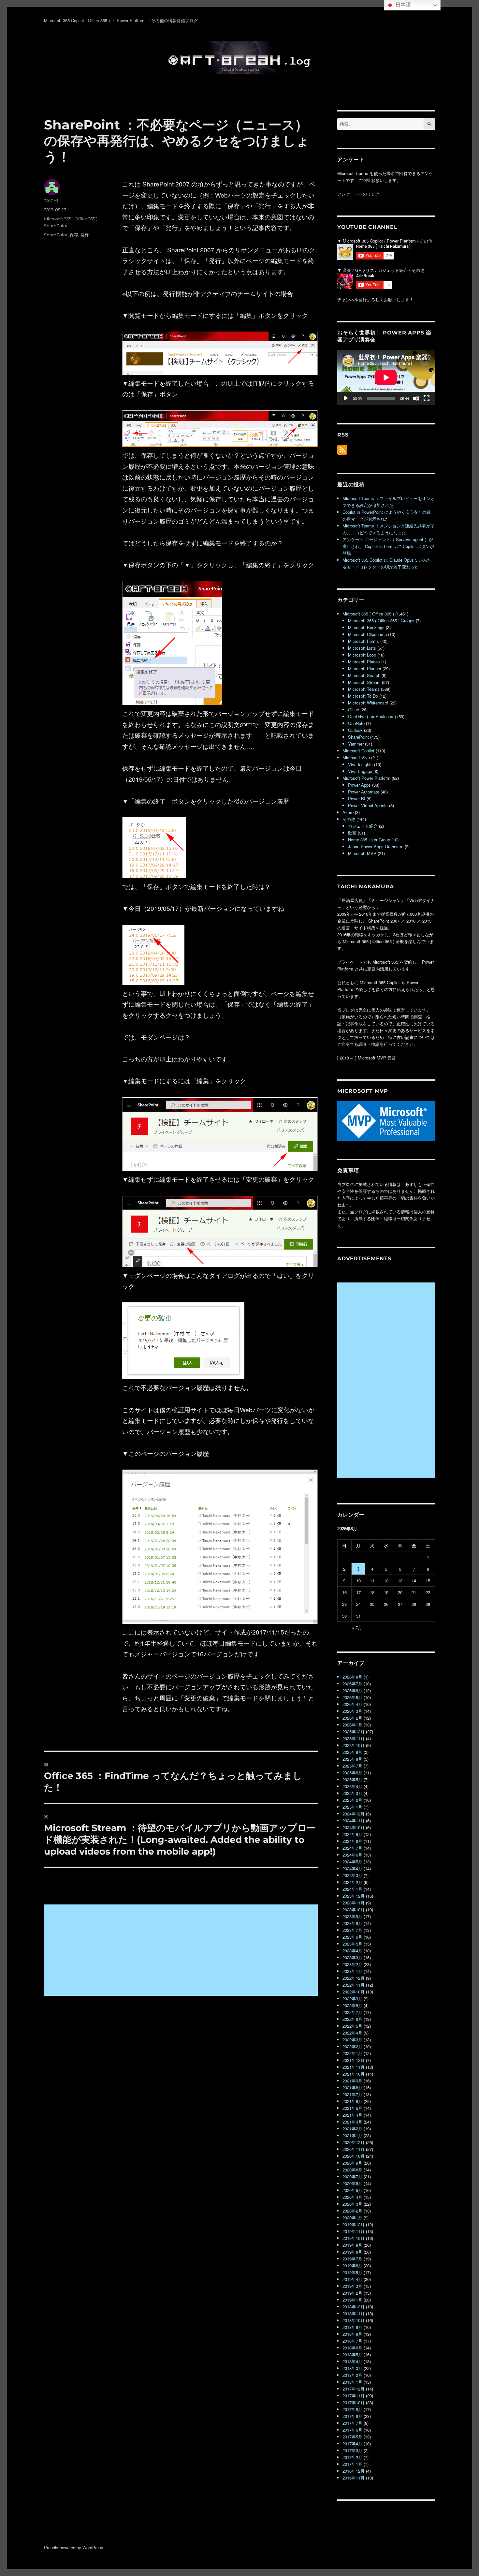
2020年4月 (352, 2197)
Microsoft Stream (364, 682)
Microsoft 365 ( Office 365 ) (71, 219)
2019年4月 (352, 2279)
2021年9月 (352, 2081)
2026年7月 (352, 1684)
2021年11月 (354, 2067)
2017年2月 (352, 2457)
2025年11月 (354, 1738)
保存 (74, 235)
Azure (348, 812)
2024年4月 (352, 1868)
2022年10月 (354, 1992)
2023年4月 (352, 1951)
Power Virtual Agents (368, 805)
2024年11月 (354, 1821)
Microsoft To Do (363, 696)
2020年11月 (354, 2149)
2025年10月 (354, 1745)
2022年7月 (352, 2012)
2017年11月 (354, 2396)
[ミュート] (416, 398)
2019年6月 (352, 2265)
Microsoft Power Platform (366, 778)
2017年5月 (352, 2437)
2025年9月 (352, 1752)
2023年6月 (352, 1937)
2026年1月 (352, 1725)
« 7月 (357, 1628)
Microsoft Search (364, 675)
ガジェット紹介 (363, 826)
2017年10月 (354, 2402)
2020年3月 (352, 2204)
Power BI (357, 799)
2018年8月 (352, 2334)
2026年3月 (352, 1711)
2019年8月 (352, 2252)
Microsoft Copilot (358, 751)
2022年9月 (352, 1999)
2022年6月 (352, 2019)
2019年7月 (352, 2259)
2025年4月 (352, 1786)
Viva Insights (360, 764)
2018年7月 (352, 2341)
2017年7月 (352, 2423)
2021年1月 (352, 2135)
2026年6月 (352, 1690)
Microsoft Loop (362, 655)
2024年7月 (352, 1848)
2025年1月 (352, 1807)
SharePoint (56, 226)
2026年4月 (352, 1704)
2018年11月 (354, 2313)
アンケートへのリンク (358, 194)
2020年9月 (352, 2163)
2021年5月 (352, 2108)
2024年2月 (352, 1882)
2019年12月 (354, 2224)
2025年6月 (352, 1773)
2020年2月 (352, 2211)
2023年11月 (354, 1903)
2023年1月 (352, 1971)
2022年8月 (352, 2005)
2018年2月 (352, 2375)
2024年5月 (352, 1862)
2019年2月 (352, 2293)
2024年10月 (354, 1827)
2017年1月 (352, 2464)
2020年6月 (352, 2183)
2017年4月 (352, 2443)
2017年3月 (352, 2450)
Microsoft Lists (362, 648)
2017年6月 (352, 2430)
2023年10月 (354, 1910)
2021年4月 (352, 2115)
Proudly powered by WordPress (74, 2547)
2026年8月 (352, 1677)
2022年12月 (354, 1978)
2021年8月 (352, 2087)
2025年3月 (352, 1793)
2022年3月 (352, 2040)
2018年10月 (354, 2320)
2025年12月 (354, 1732)
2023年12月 (354, 1896)
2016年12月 (354, 2471)
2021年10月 (354, 2074)
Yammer (356, 744)
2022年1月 (352, 2053)
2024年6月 (352, 1855)
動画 (352, 833)
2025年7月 (352, 1766)
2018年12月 (354, 2307)
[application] (386, 377)
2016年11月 (354, 2478)
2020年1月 (352, 2218)
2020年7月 (352, 2176)
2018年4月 (352, 2361)
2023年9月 (352, 1916)
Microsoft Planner (365, 668)
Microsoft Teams (364, 689)
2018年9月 (352, 2327)
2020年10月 (354, 2156)
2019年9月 (352, 2245)
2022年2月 (352, 2046)
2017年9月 (352, 2409)
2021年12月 (354, 2060)
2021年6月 (352, 2101)
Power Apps (359, 785)
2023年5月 (352, 1944)
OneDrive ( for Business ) (372, 716)
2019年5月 (352, 2272)
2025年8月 (352, 1759)
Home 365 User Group (369, 840)
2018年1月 (352, 2382)
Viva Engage (360, 771)
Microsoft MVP (362, 853)
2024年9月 (352, 1834)
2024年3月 (352, 1875)
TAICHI (51, 200)
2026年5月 (352, 1697)
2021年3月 (352, 2122)
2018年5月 (352, 2354)
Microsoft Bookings (366, 627)
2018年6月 (352, 2348)
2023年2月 (352, 1964)
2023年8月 (352, 1923)
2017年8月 (352, 2416)
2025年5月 (352, 1779)
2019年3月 (352, 2286)
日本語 (402, 5)
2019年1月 (352, 2300)
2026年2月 (352, 1718)
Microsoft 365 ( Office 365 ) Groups (381, 621)
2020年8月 (352, 2170)
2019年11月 (354, 2231)
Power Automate (364, 792)
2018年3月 (352, 2368)
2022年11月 (354, 1985)
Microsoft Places (364, 662)
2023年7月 (352, 1930)
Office (354, 710)
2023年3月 (352, 1957)
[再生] (346, 398)
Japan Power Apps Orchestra (376, 846)
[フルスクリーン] (427, 398)
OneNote (356, 723)
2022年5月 (352, 2026)
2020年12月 (354, 2142)
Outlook (355, 730)
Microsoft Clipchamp (367, 634)
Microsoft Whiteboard (368, 703)
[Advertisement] (182, 1951)
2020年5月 (352, 2190)
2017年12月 (354, 2389)
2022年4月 (352, 2033)
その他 (349, 819)
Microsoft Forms (363, 641)
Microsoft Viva (356, 757)
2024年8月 (352, 1841)
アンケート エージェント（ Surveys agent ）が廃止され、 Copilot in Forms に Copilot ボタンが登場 (388, 546)
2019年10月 (354, 2238)
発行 (84, 235)
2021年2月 (352, 2129)
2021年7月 (352, 2094)
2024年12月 (354, 1814)
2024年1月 (352, 1889)
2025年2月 (352, 1800)
